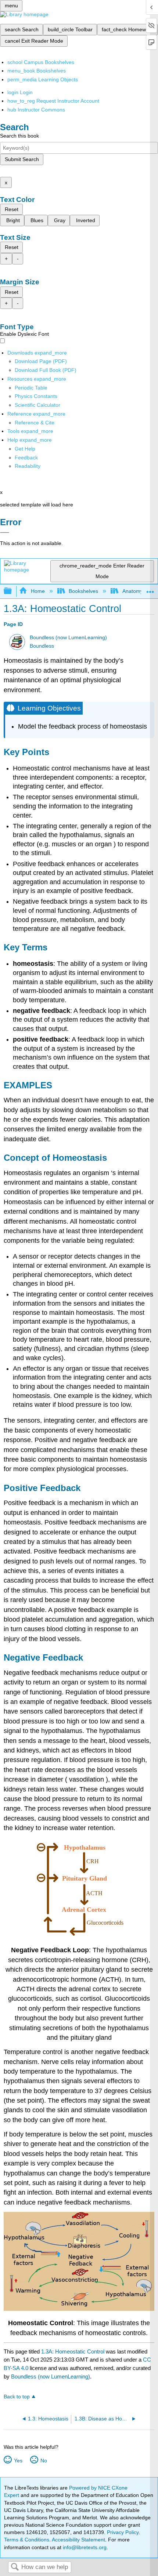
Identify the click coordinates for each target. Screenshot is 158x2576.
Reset (12, 209)
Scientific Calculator (37, 405)
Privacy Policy (123, 2532)
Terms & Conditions (27, 2540)
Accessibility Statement (78, 2540)
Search (15, 2567)
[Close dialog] (5, 533)
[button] (26, 458)
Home (38, 591)
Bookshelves (83, 591)
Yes (18, 2461)
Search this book (19, 136)
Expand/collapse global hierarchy (12, 591)
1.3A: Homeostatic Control (73, 2351)
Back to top (17, 2397)
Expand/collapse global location (150, 589)
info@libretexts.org (84, 2547)
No (44, 2461)
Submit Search (22, 159)
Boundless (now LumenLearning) (68, 638)
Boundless (42, 646)
